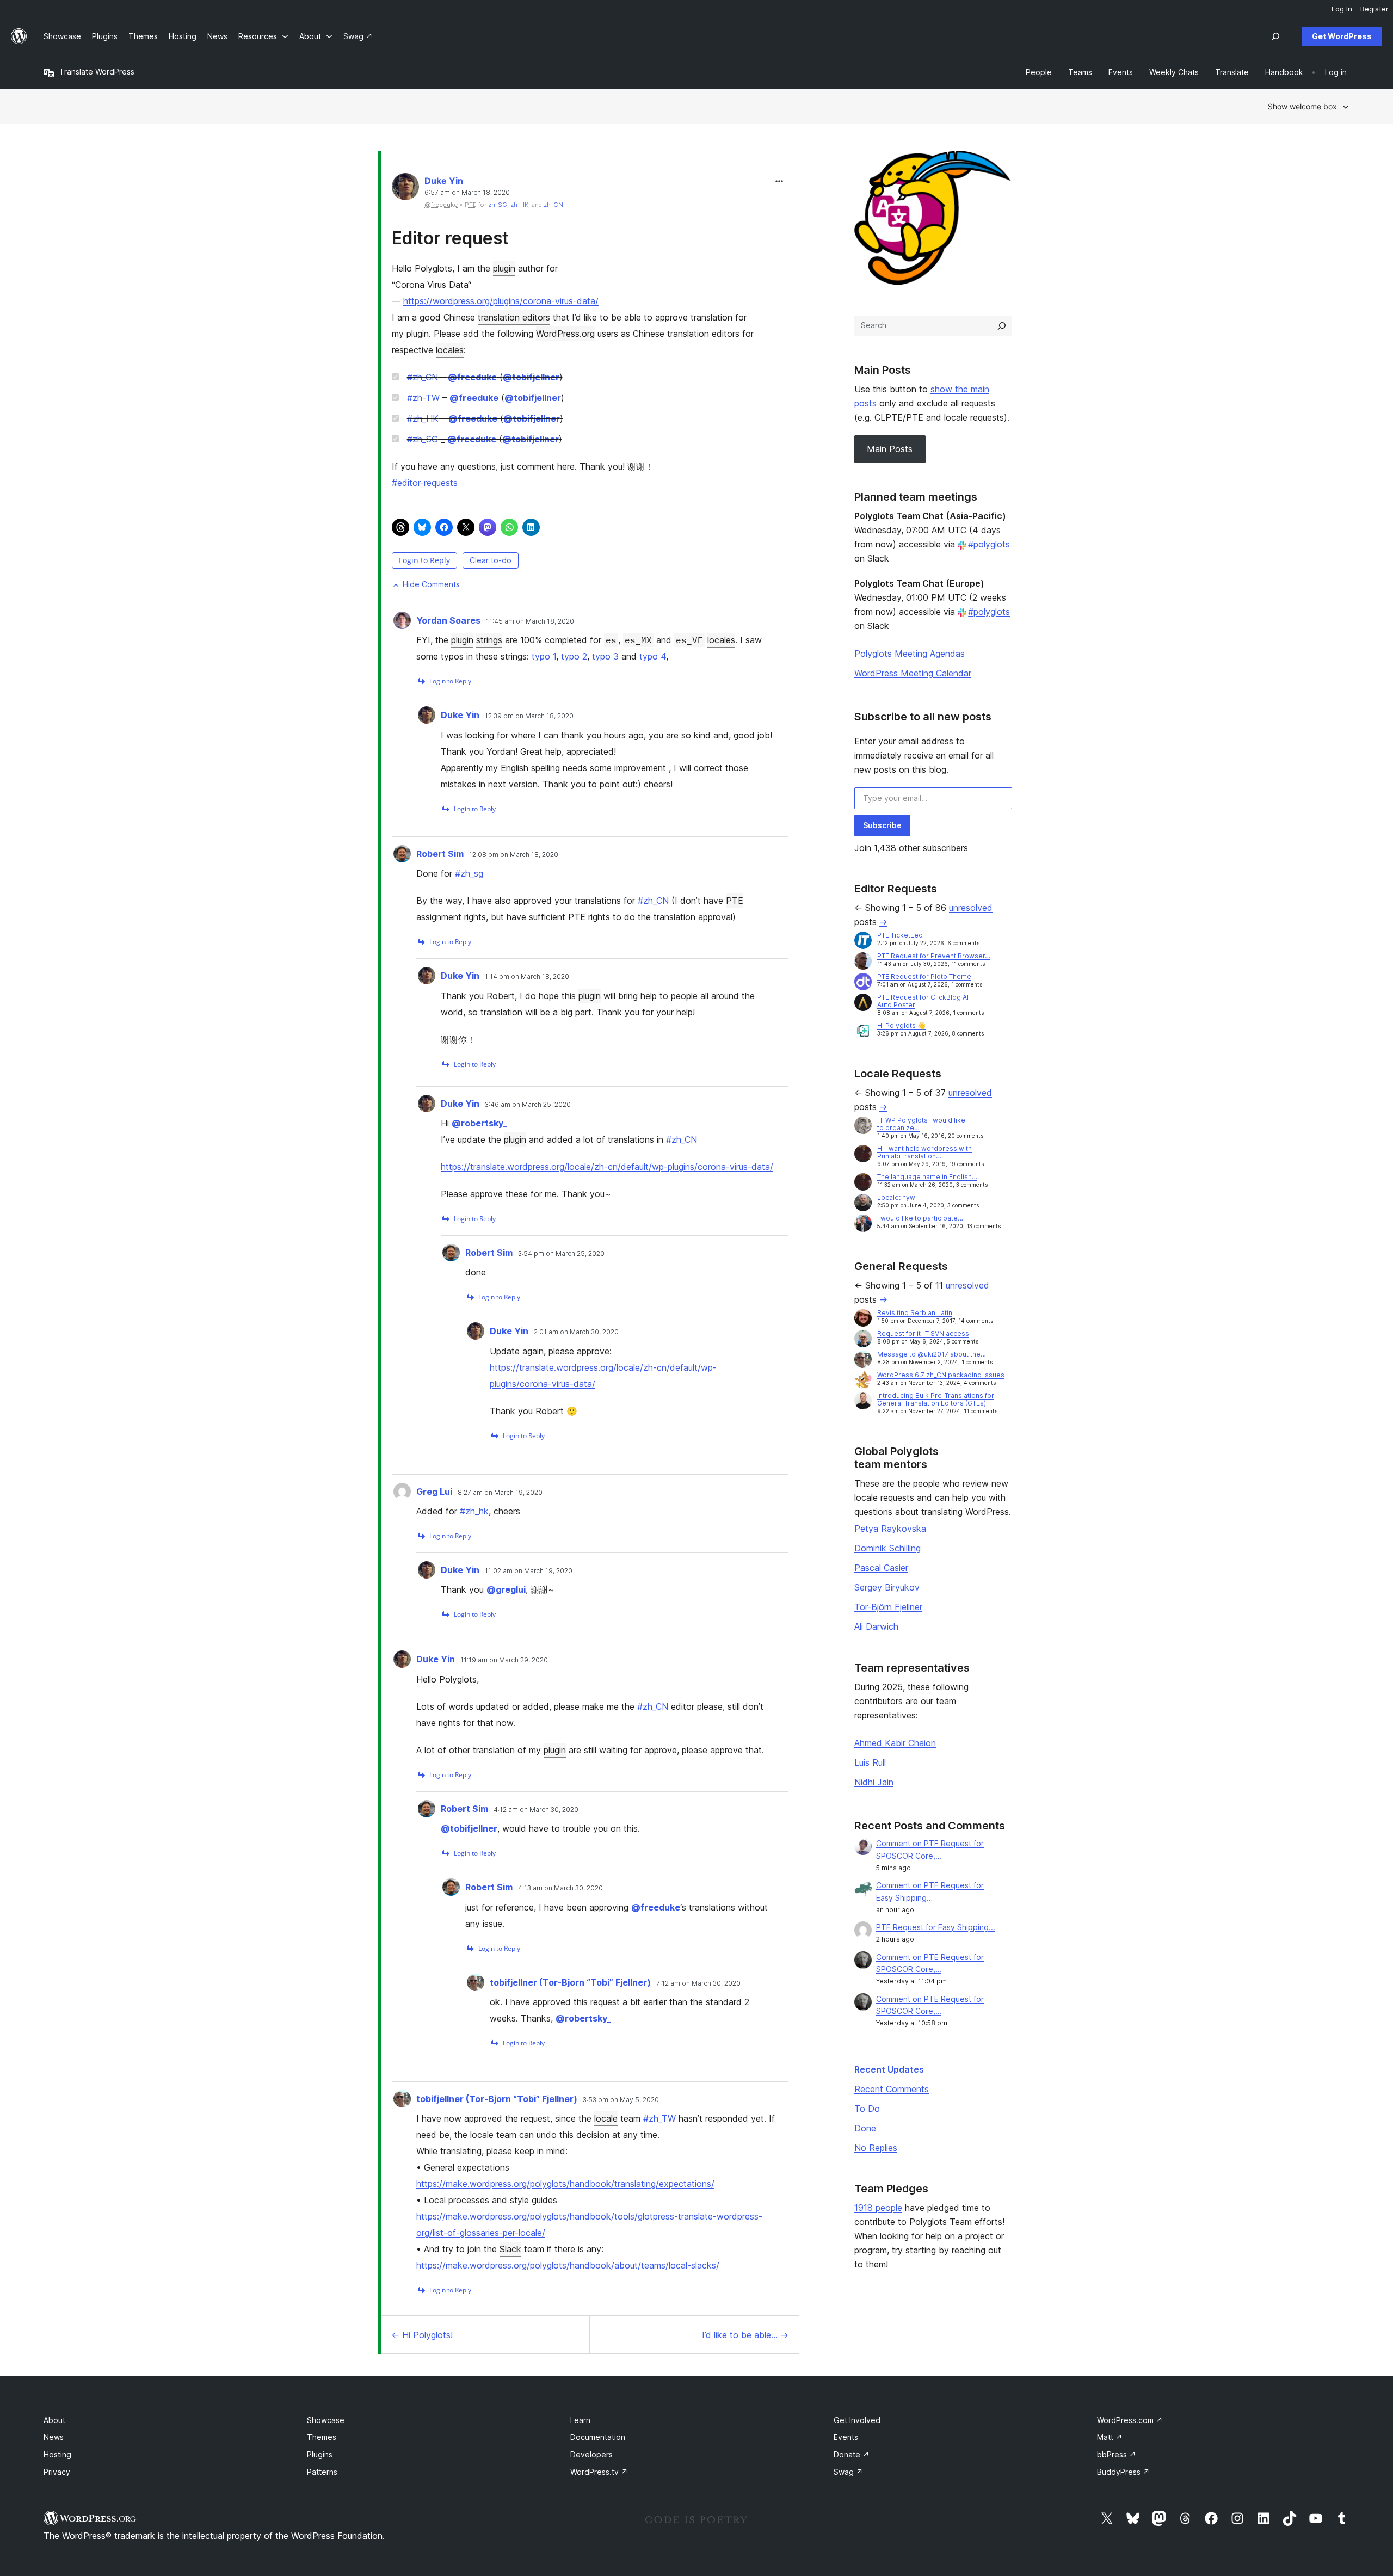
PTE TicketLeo (900, 935)
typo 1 (544, 656)
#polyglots (989, 544)
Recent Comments (892, 2089)
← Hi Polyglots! (422, 2335)
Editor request (450, 238)
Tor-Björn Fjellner (888, 1607)
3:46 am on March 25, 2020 (528, 1105)
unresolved (971, 908)
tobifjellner (531, 377)
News (54, 2437)
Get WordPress (1342, 36)
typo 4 (653, 656)
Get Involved (857, 2420)
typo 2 (574, 656)
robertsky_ (479, 1123)
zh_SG (498, 205)
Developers (591, 2454)
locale (606, 2118)
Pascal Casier (881, 1568)
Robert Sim (440, 854)
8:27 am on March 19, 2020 (500, 1493)
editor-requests (425, 483)
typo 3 (605, 656)
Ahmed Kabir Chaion (895, 1743)
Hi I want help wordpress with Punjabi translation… (924, 1152)
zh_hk (474, 1511)
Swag (848, 2472)
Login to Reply (424, 560)
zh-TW (423, 398)
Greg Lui (434, 1492)
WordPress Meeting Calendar (913, 673)
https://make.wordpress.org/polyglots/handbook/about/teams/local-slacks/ (568, 2265)
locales (450, 350)
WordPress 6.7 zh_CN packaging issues (941, 1375)
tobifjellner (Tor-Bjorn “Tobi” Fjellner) (570, 1982)
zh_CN (553, 205)
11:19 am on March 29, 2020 (504, 1660)
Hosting (57, 2454)
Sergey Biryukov (887, 1587)
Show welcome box (1302, 106)
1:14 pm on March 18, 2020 (527, 977)
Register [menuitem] (1374, 9)
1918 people (878, 2208)
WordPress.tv (599, 2472)
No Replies (876, 2148)
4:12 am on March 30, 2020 (536, 1810)
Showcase (326, 2420)
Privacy (57, 2472)
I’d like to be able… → (745, 2335)
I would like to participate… (920, 1218)
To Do (867, 2109)
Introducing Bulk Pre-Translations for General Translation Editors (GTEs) (936, 1399)
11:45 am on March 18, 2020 (530, 621)
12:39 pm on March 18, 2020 (529, 716)
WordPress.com (1130, 2420)
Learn (580, 2420)
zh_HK (519, 205)
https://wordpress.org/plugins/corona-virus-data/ (501, 301)
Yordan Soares (448, 620)
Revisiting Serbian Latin (915, 1313)
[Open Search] (1275, 36)
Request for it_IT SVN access (923, 1333)
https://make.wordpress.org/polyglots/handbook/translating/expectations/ (565, 2184)
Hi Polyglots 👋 (901, 1025)
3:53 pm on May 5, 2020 (621, 2100)
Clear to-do (491, 560)
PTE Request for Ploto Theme (924, 976)
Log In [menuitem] (1342, 9)
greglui (506, 1589)
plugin (504, 268)
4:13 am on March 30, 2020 (560, 1888)
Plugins (320, 2454)
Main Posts (890, 449)
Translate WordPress (97, 72)
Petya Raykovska (890, 1529)
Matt (1110, 2437)
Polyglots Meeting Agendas (910, 654)
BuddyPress (1123, 2472)
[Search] (1002, 326)
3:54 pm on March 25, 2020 (561, 1254)
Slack (510, 2249)
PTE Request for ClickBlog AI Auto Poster (923, 1001)
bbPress (1117, 2454)
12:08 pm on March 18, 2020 (514, 855)
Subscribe (882, 825)
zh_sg (469, 873)
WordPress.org (565, 334)
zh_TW (659, 2118)
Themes (322, 2437)
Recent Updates (889, 2069)
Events (846, 2437)
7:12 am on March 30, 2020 (698, 1983)
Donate (852, 2454)
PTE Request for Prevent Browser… (934, 956)
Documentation (598, 2437)
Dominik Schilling (887, 1548)
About (54, 2420)
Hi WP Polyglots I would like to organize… (921, 1124)
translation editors (514, 317)
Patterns (322, 2472)
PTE (735, 901)
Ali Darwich (876, 1626)
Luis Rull (870, 1762)
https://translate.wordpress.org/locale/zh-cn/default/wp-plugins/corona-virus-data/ (607, 1167)
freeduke (472, 377)
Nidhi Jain (874, 1782)
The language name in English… (927, 1177)
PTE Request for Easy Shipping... (936, 1927)
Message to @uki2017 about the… (932, 1354)
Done (865, 2128)
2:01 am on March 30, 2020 (576, 1332)
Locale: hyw (896, 1197)
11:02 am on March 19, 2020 (529, 1571)
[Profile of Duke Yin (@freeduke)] (405, 189)
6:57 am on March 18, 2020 (467, 193)
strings (489, 640)
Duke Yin (444, 181)
